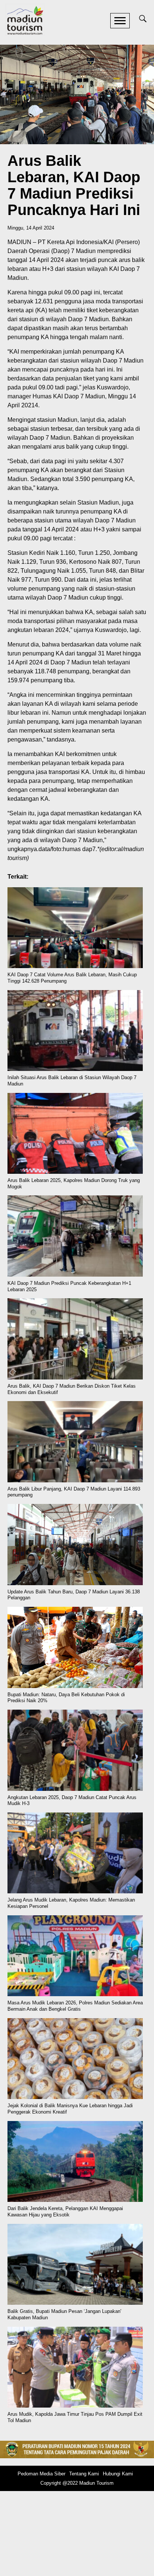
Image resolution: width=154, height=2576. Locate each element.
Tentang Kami (84, 2474)
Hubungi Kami (118, 2474)
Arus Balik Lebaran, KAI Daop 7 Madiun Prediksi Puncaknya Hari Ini (74, 185)
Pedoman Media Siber (41, 2474)
